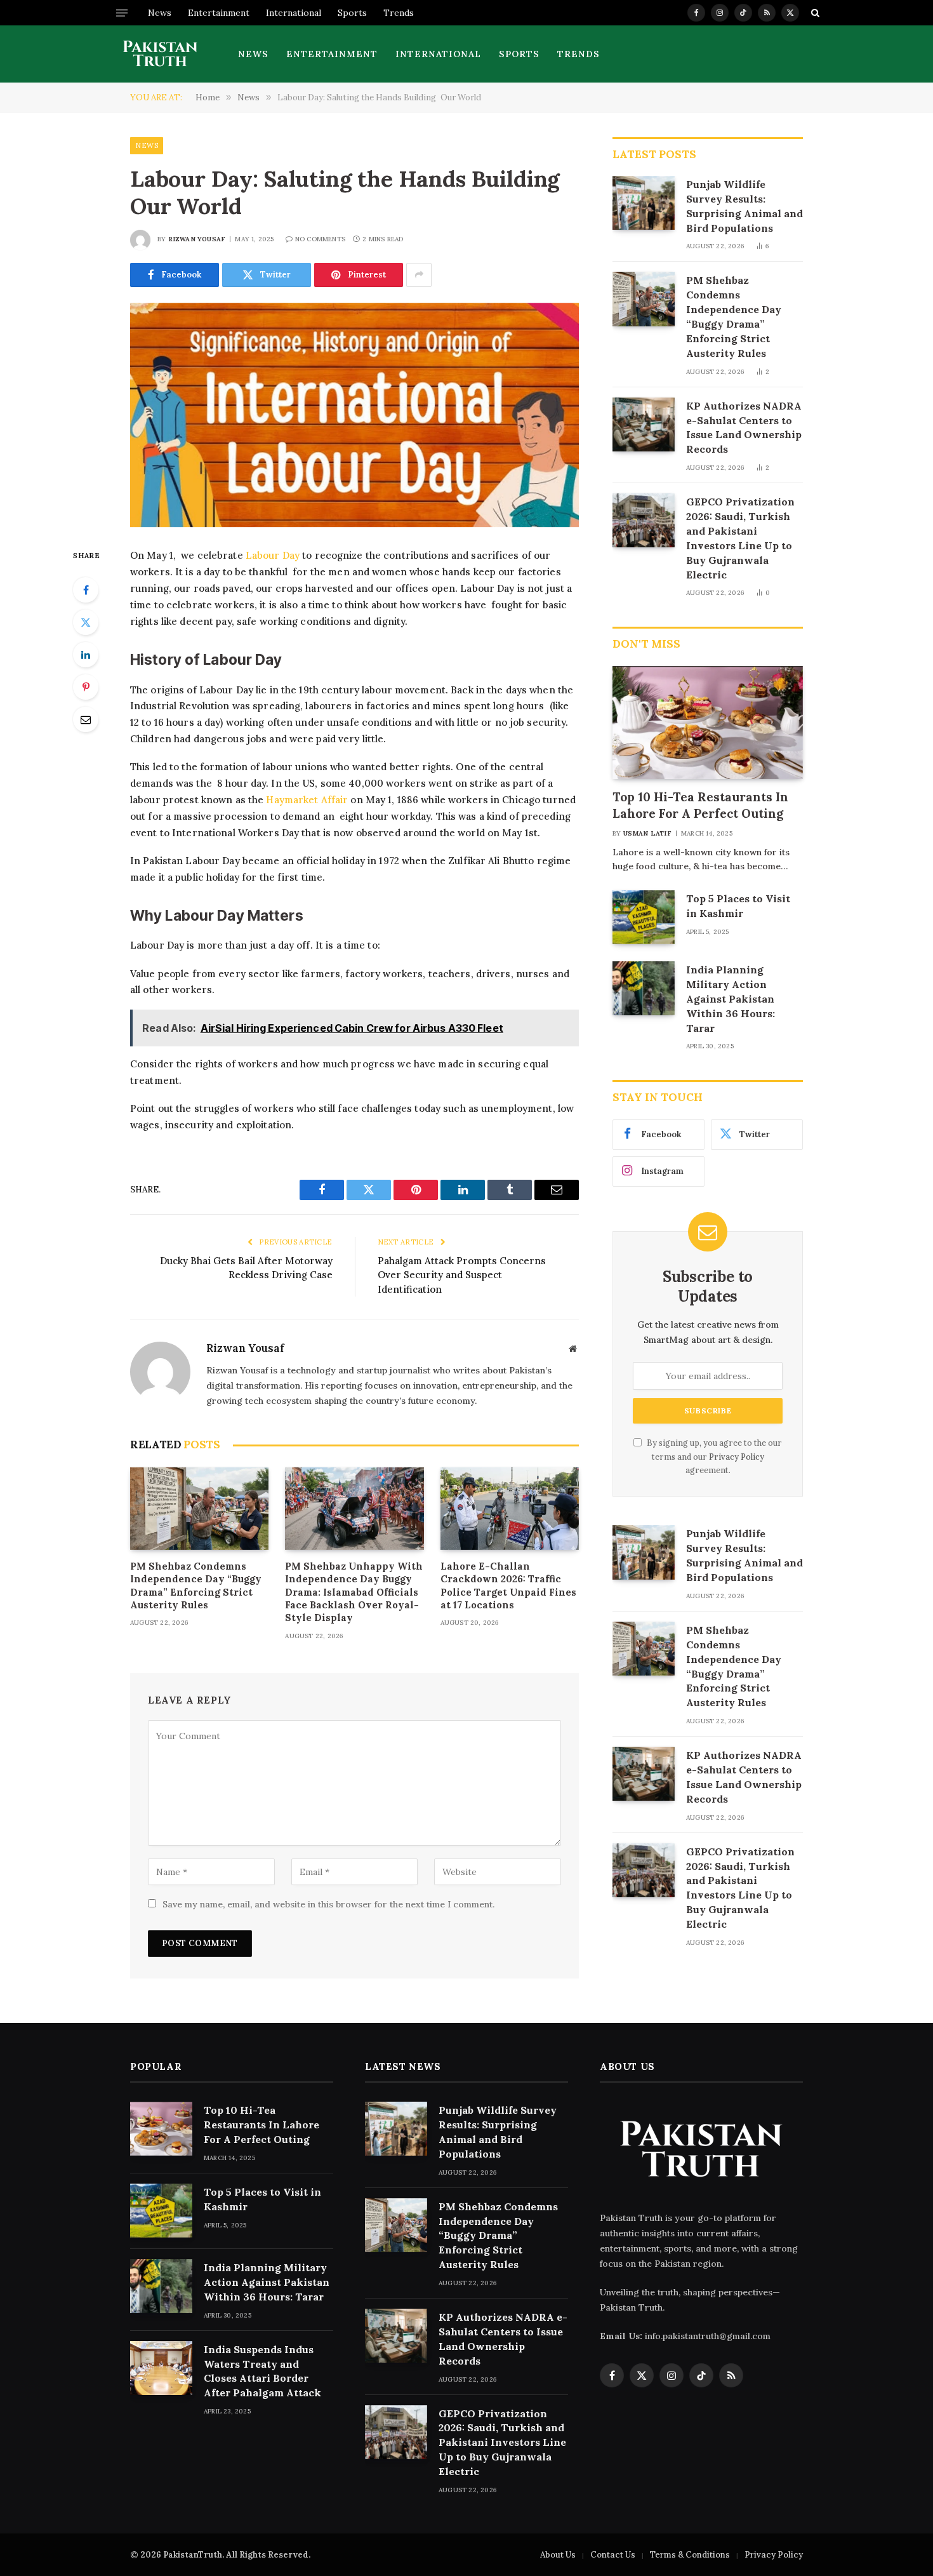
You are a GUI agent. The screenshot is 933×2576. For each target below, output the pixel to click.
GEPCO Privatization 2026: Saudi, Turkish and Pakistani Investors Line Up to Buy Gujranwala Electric (740, 538)
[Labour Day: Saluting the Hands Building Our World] (354, 415)
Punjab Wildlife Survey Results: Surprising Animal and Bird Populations (744, 206)
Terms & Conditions (690, 2555)
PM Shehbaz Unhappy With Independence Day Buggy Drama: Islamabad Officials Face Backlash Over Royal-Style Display (354, 1592)
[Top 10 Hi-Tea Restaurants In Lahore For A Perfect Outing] (708, 723)
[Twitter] (86, 622)
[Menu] (122, 13)
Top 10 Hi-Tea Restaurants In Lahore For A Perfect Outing (700, 805)
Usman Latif (647, 833)
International (294, 13)
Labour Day (274, 555)
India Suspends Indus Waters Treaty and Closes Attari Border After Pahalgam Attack (262, 2371)
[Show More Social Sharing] (419, 275)
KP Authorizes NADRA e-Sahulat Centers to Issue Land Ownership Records (744, 428)
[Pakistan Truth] (160, 54)
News (160, 13)
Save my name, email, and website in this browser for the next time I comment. (328, 1904)
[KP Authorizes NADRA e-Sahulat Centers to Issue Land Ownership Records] (644, 424)
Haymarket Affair (307, 800)
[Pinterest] (86, 687)
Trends (399, 13)
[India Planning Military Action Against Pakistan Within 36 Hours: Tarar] (644, 988)
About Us (558, 2555)
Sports (352, 13)
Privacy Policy (737, 1457)
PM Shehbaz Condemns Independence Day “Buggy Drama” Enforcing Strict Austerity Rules (196, 1585)
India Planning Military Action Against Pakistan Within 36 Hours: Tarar (731, 999)
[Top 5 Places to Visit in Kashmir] (644, 917)
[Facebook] (86, 590)
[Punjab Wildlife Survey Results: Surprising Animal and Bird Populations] (644, 203)
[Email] (86, 719)
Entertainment (219, 13)
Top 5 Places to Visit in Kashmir (738, 906)
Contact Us (613, 2555)
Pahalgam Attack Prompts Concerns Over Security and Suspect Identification (462, 1275)
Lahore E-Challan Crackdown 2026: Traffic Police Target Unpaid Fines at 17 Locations (508, 1585)
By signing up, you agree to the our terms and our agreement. (713, 1456)
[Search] (814, 13)
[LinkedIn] (86, 655)
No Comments (320, 239)
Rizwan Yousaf (197, 239)
